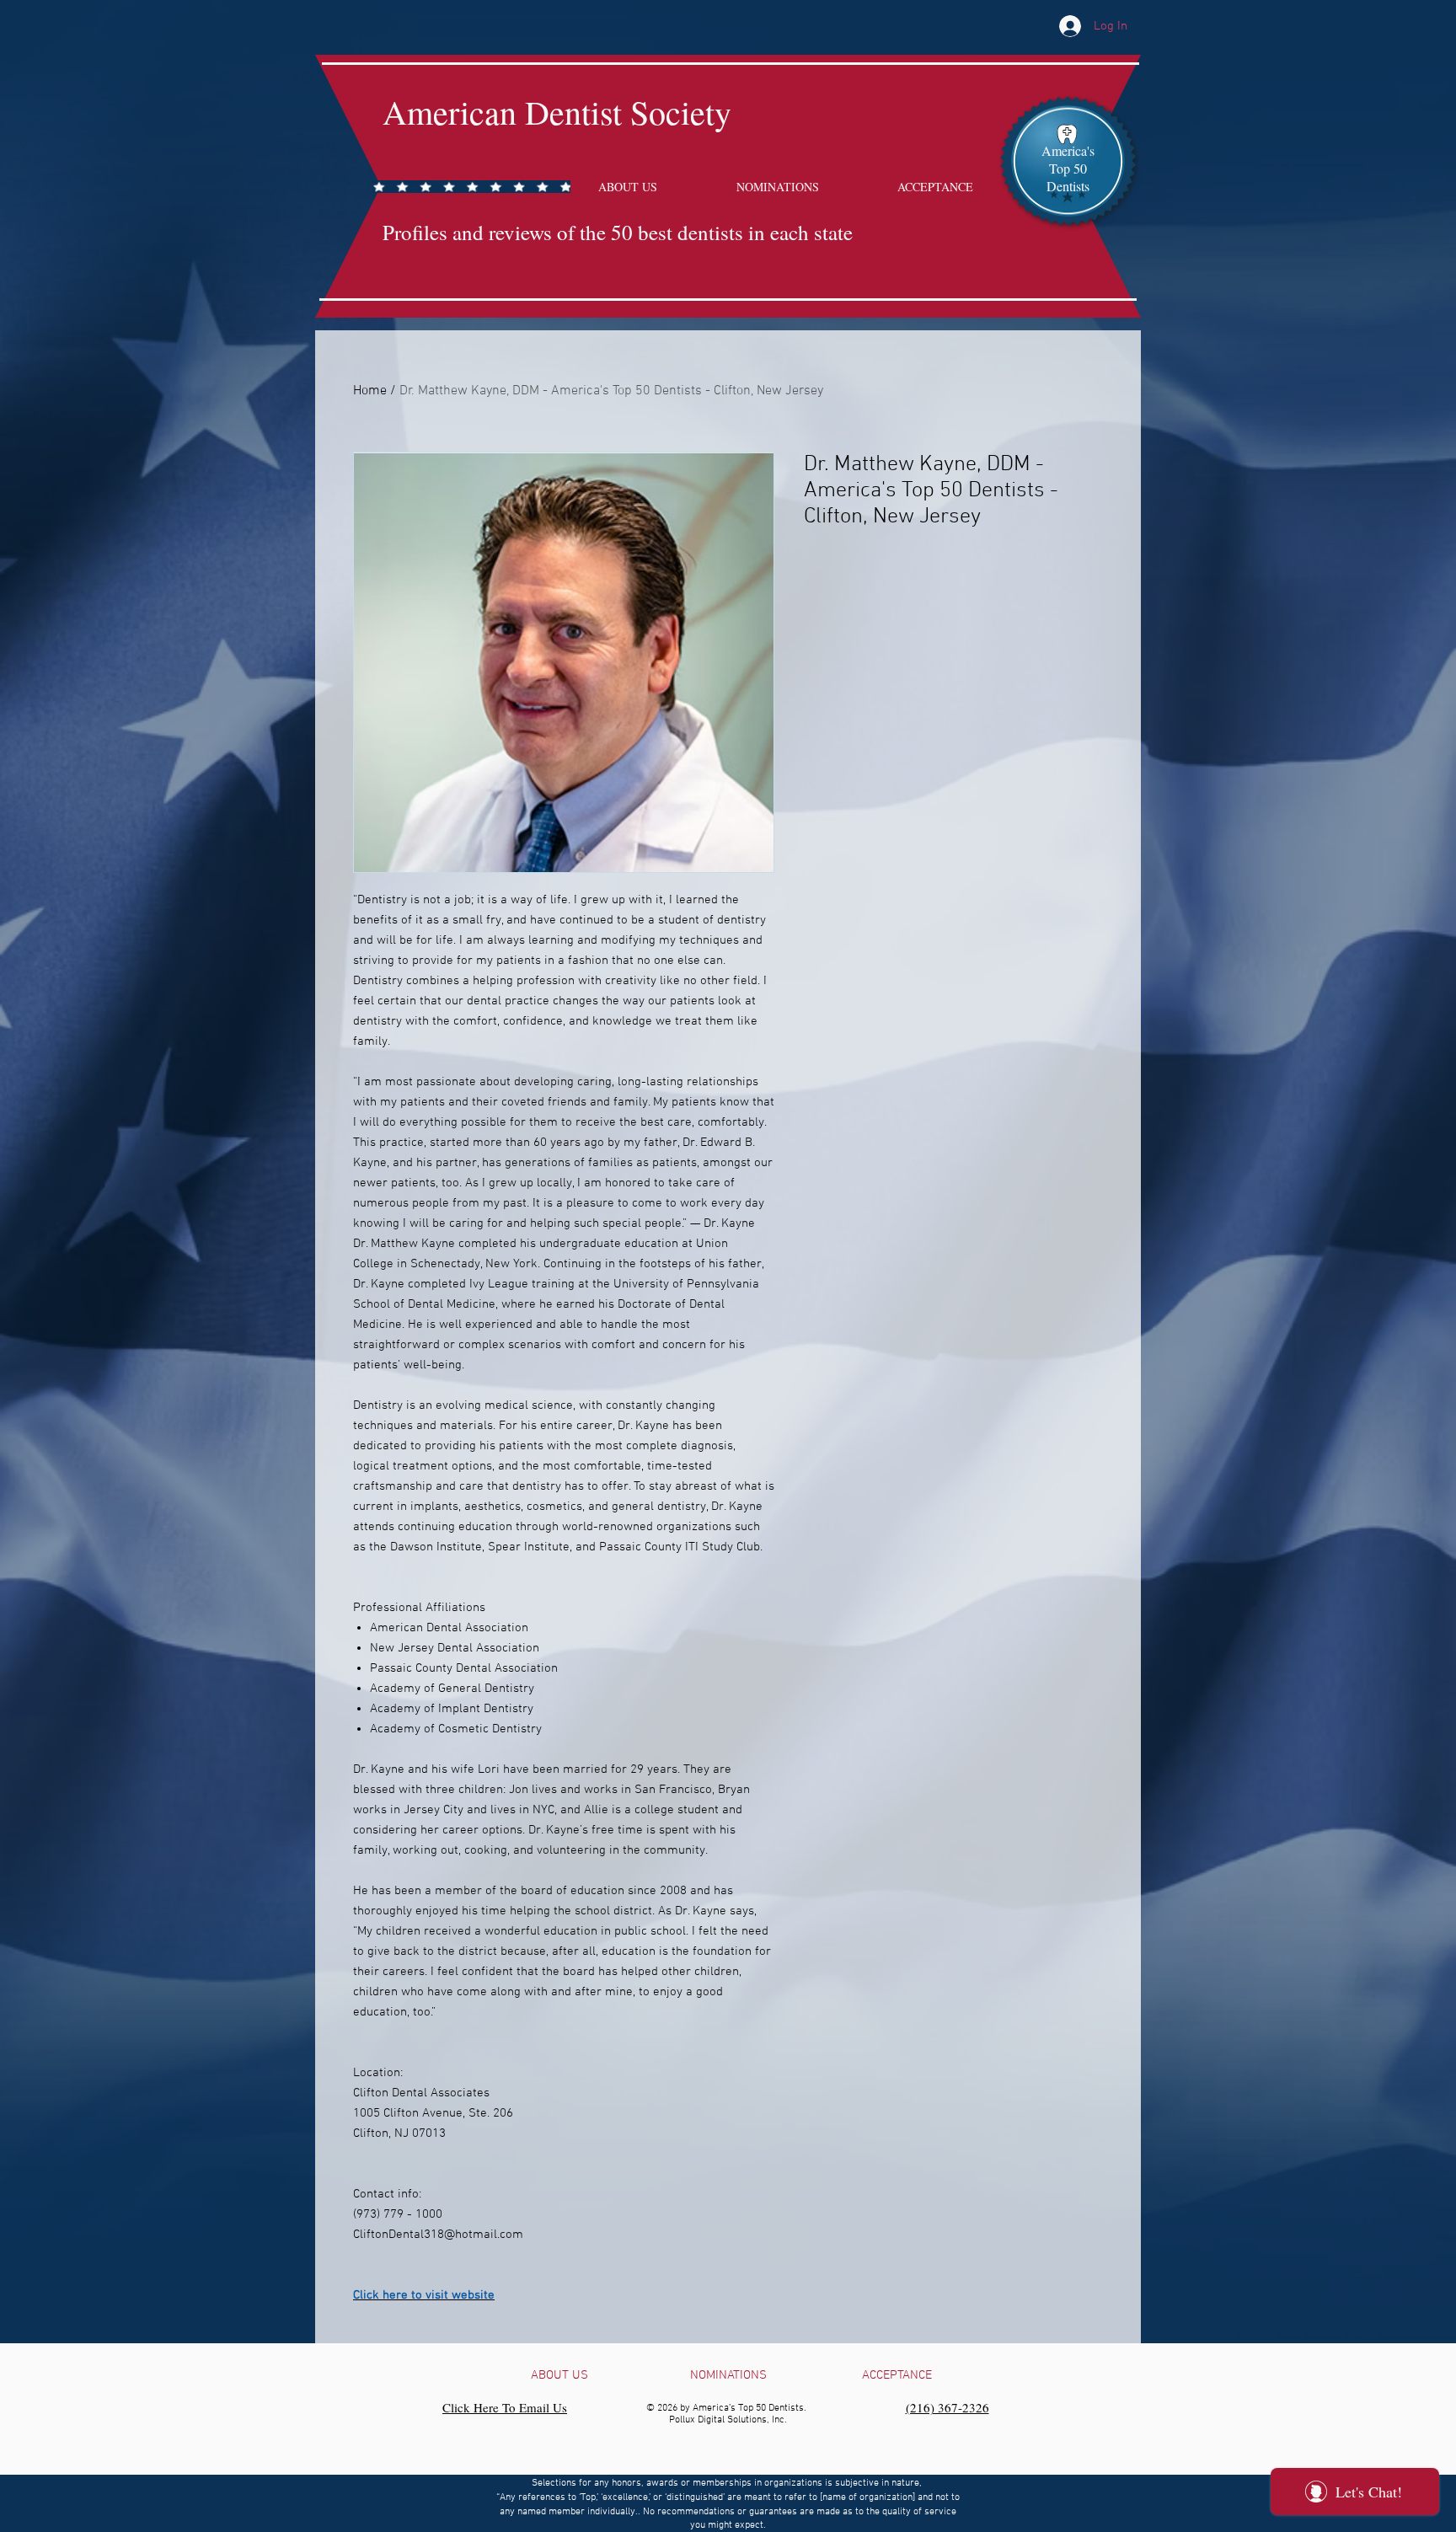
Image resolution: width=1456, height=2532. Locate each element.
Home (370, 391)
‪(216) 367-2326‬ (947, 2407)
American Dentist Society (557, 112)
